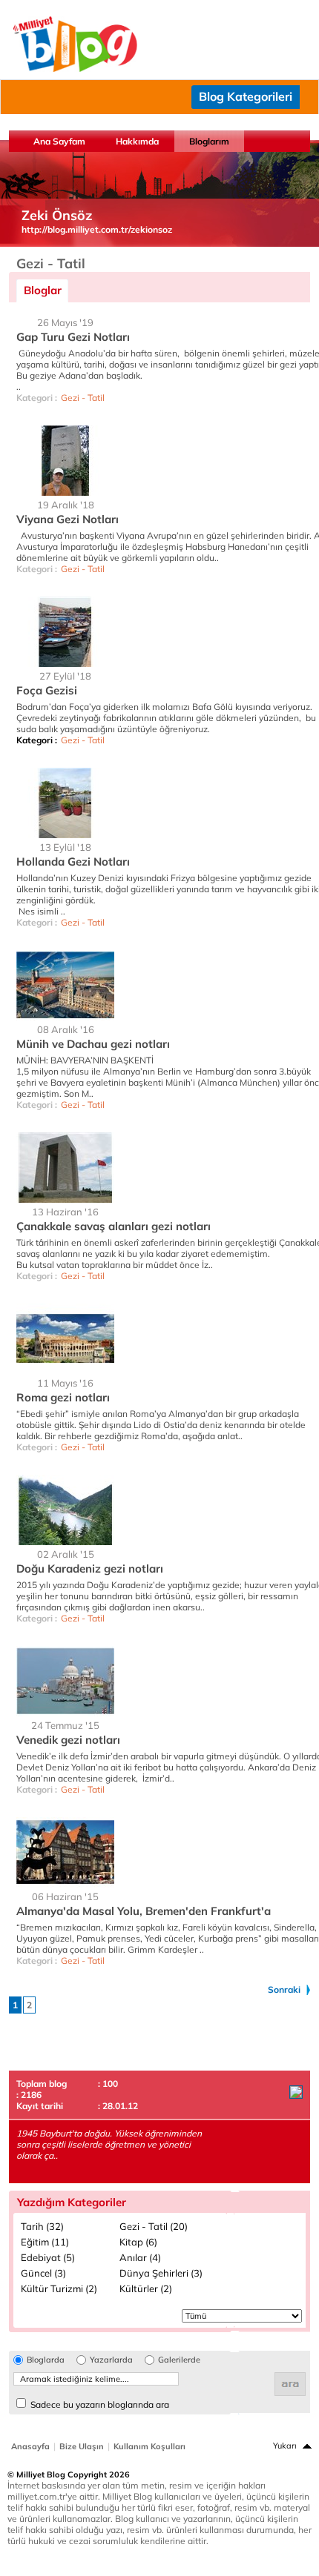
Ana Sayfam (59, 141)
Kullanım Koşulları (149, 2446)
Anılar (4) (140, 2257)
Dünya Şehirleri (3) (161, 2273)
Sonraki (284, 1989)
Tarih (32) (42, 2226)
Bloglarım (209, 141)
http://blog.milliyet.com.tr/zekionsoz (97, 229)
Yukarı (285, 2446)
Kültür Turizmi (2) (59, 2288)
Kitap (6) (138, 2242)
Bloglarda (46, 2360)
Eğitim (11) (45, 2242)
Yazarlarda (111, 2360)
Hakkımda (137, 141)
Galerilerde (179, 2360)
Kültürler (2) (146, 2288)
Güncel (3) (43, 2273)
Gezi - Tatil (83, 398)
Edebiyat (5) (48, 2257)
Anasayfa (30, 2446)
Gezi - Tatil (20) (154, 2226)
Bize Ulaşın (82, 2446)
